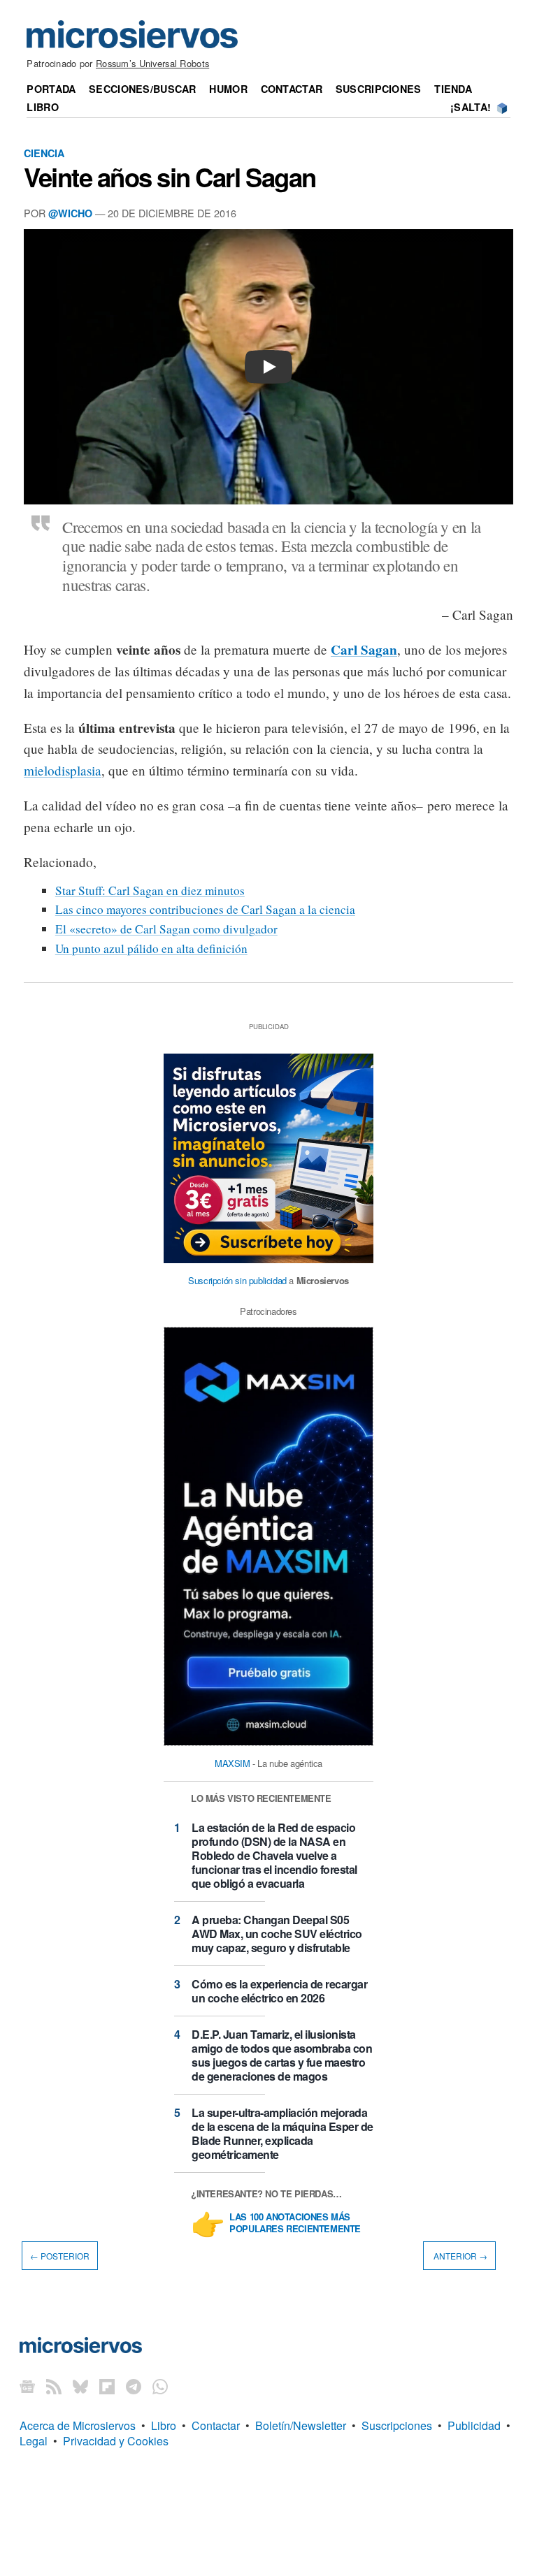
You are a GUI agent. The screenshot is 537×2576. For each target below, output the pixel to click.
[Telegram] (134, 2386)
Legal (34, 2441)
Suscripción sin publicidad (237, 1280)
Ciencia (44, 153)
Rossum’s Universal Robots (152, 63)
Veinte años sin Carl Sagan (170, 177)
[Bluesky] (80, 2386)
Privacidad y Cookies (116, 2441)
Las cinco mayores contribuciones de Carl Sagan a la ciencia (205, 909)
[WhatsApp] (160, 2386)
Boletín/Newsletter (301, 2425)
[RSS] (54, 2386)
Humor (228, 89)
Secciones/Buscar (143, 89)
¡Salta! (471, 107)
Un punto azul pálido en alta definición (151, 948)
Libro (42, 107)
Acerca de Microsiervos (78, 2425)
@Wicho (70, 213)
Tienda (453, 89)
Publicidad (474, 2425)
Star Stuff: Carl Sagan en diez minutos (150, 890)
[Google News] (27, 2386)
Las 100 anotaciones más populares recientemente (295, 2223)
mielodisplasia (63, 770)
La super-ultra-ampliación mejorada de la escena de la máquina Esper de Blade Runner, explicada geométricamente (282, 2133)
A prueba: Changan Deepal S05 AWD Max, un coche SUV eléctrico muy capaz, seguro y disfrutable (277, 1934)
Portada (51, 89)
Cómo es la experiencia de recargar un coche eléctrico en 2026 (279, 1991)
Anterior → (459, 2256)
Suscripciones (379, 89)
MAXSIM (232, 1763)
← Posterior (60, 2256)
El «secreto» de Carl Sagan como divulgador (166, 929)
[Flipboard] (107, 2386)
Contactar (292, 89)
